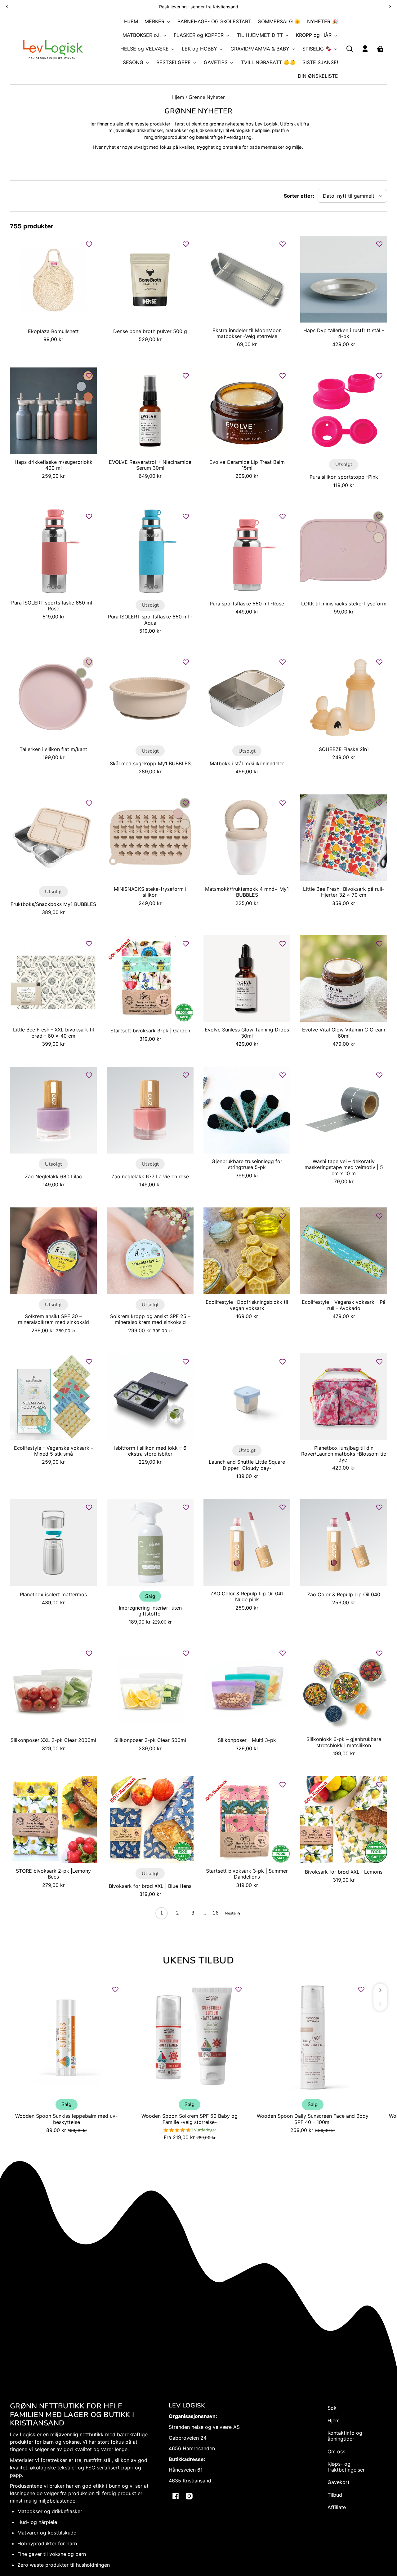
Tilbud (335, 2495)
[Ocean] (81, 386)
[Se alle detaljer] (53, 279)
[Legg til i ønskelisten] (89, 244)
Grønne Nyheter (207, 98)
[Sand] (378, 538)
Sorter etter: (299, 196)
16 (216, 1913)
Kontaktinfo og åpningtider (345, 2436)
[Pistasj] (81, 673)
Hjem (178, 98)
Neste (231, 1913)
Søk (332, 2408)
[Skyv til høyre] (380, 1990)
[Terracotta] (88, 397)
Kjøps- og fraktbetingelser (346, 2467)
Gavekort (339, 2482)
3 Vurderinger (204, 2130)
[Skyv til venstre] (380, 2004)
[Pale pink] (372, 527)
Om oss (336, 2451)
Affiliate (337, 2507)
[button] (350, 49)
